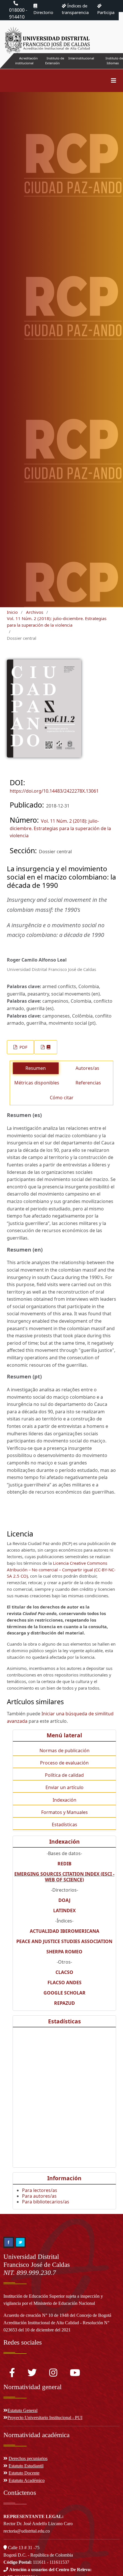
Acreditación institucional (26, 61)
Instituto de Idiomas (114, 61)
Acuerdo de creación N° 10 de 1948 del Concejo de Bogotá (57, 2315)
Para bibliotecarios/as (46, 2202)
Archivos (35, 612)
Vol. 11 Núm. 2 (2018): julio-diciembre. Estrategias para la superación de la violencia (57, 622)
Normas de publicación (65, 1750)
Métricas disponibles (37, 1083)
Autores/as (87, 1068)
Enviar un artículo (65, 1787)
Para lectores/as (40, 2190)
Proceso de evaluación (64, 1763)
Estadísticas (65, 1824)
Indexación (65, 1800)
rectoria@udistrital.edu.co (27, 2531)
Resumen (36, 1068)
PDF (23, 1047)
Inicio (12, 612)
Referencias (88, 1083)
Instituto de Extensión (55, 61)
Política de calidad (64, 1775)
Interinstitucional (81, 58)
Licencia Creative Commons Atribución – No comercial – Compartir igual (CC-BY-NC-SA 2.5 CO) (61, 1570)
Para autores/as (39, 2196)
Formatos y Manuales (65, 1812)
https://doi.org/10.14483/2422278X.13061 (54, 791)
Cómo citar (62, 1098)
